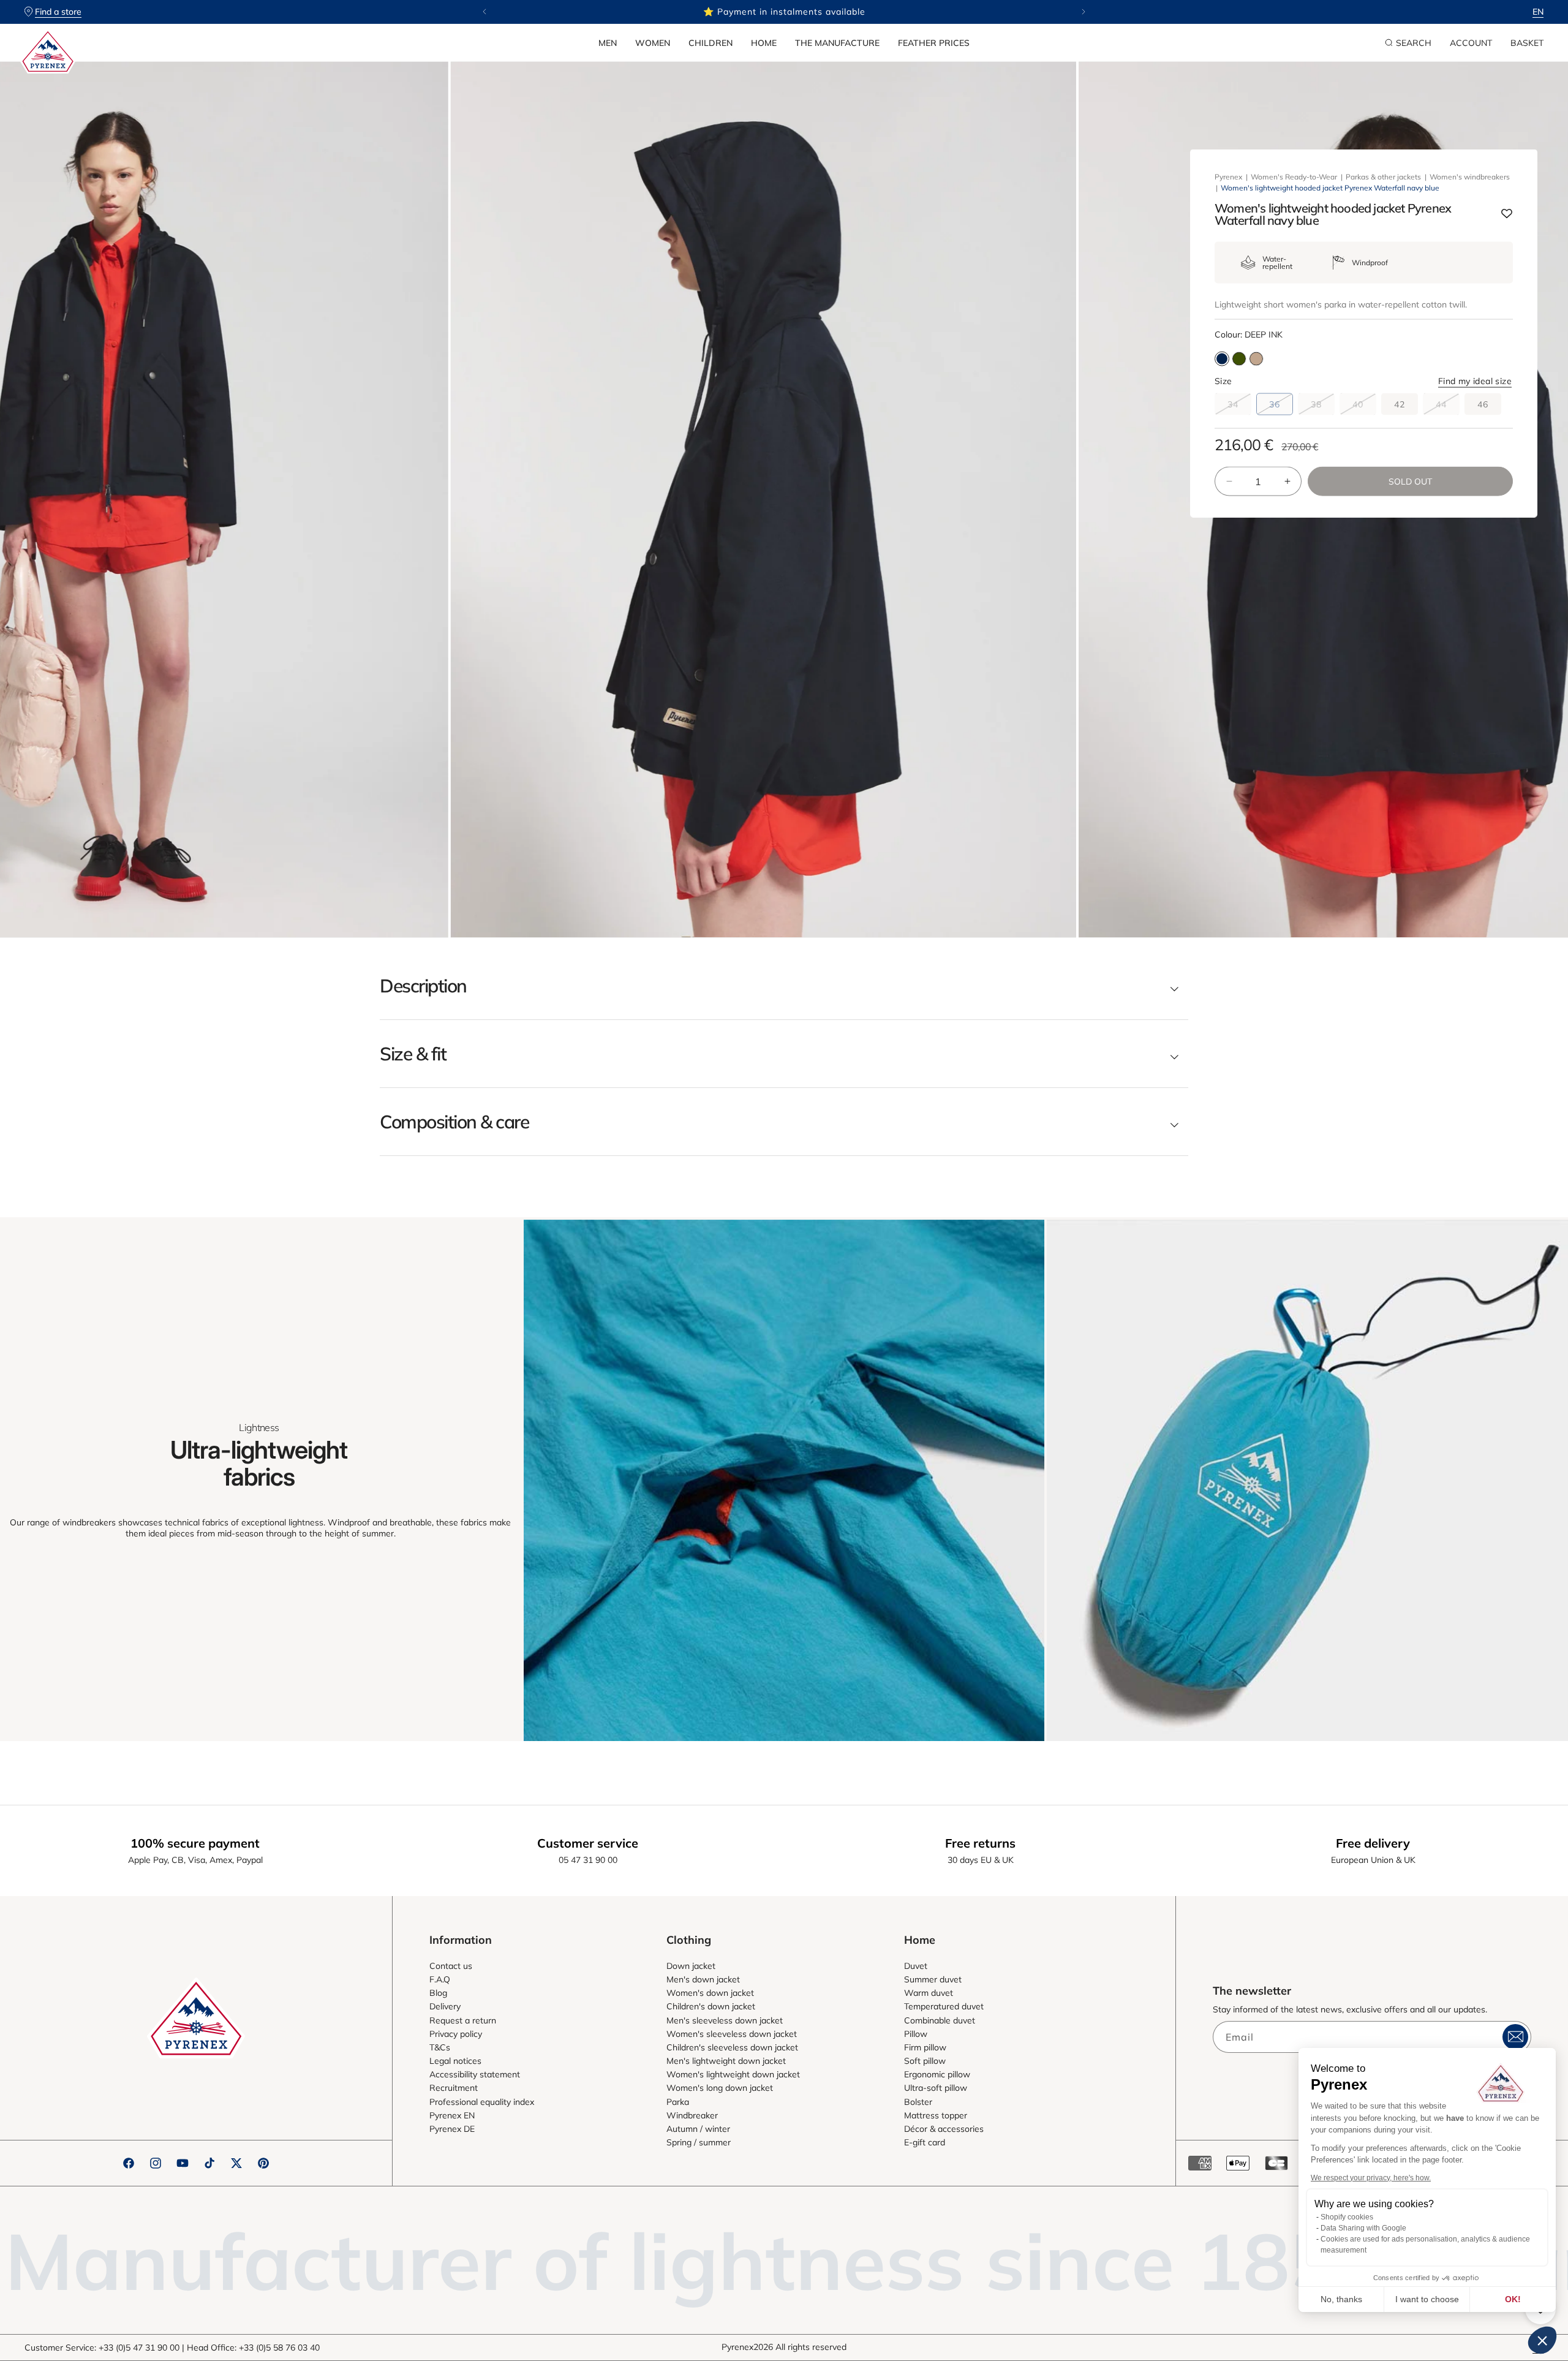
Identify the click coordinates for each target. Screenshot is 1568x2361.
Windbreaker (692, 2115)
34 (1239, 407)
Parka (678, 2102)
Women (653, 43)
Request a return (463, 2020)
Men (608, 43)
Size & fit (413, 1054)
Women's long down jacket (720, 2088)
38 (1323, 407)
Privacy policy (456, 2034)
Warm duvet (929, 1993)
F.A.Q (440, 1979)
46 (1483, 404)
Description (423, 986)
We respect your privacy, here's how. (1371, 2178)
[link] (784, 1480)
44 (1448, 407)
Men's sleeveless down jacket (725, 2020)
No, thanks (1341, 2299)
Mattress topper (936, 2115)
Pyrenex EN (452, 2115)
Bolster (918, 2102)
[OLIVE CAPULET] (1239, 359)
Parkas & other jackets (1383, 177)
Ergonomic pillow (937, 2074)
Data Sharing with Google (1363, 2228)
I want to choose (1427, 2299)
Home (764, 43)
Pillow (916, 2034)
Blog (438, 1993)
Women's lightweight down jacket (733, 2074)
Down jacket (691, 1966)
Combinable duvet (940, 2020)
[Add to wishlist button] (1507, 214)
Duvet (916, 1966)
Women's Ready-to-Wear (1294, 177)
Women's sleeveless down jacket (732, 2034)
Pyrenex (1228, 177)
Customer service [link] (588, 1843)
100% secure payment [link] (195, 1843)
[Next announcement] (1084, 12)
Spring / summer (699, 2142)
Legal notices (455, 2061)
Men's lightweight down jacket (726, 2061)
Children (710, 43)
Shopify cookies (1347, 2217)
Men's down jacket (703, 1979)
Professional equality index (482, 2102)
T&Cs (440, 2047)
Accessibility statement (475, 2074)
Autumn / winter (698, 2129)
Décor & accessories (944, 2129)
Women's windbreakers (1470, 177)
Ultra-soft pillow (936, 2088)
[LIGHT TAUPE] (1256, 359)
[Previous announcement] (484, 12)
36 (1281, 407)
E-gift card (925, 2142)
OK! (1513, 2299)
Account (1471, 43)
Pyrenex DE (452, 2129)
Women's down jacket (710, 1993)
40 (1364, 407)
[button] (608, 43)
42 (1400, 404)
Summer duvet (933, 1979)
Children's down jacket (711, 2006)
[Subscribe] (1515, 2037)
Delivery (445, 2006)
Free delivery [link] (1373, 1843)
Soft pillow (925, 2061)
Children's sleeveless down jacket (732, 2047)
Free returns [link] (980, 1843)
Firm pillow (925, 2047)
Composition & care (454, 1122)
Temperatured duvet (944, 2006)
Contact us (451, 1966)
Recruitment (454, 2088)
